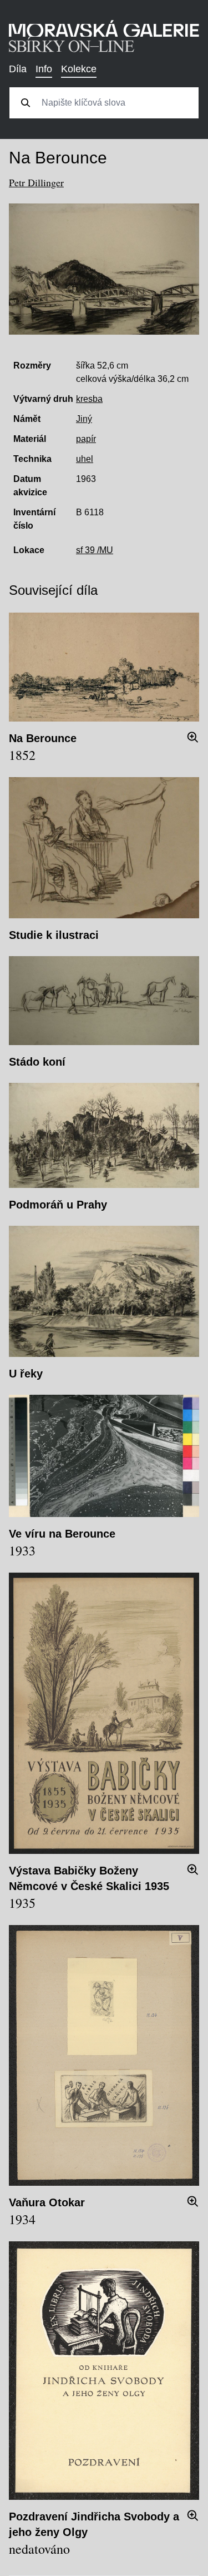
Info (44, 69)
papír (86, 439)
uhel (85, 459)
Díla (18, 69)
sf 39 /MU (95, 550)
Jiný (84, 419)
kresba (89, 399)
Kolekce (79, 69)
